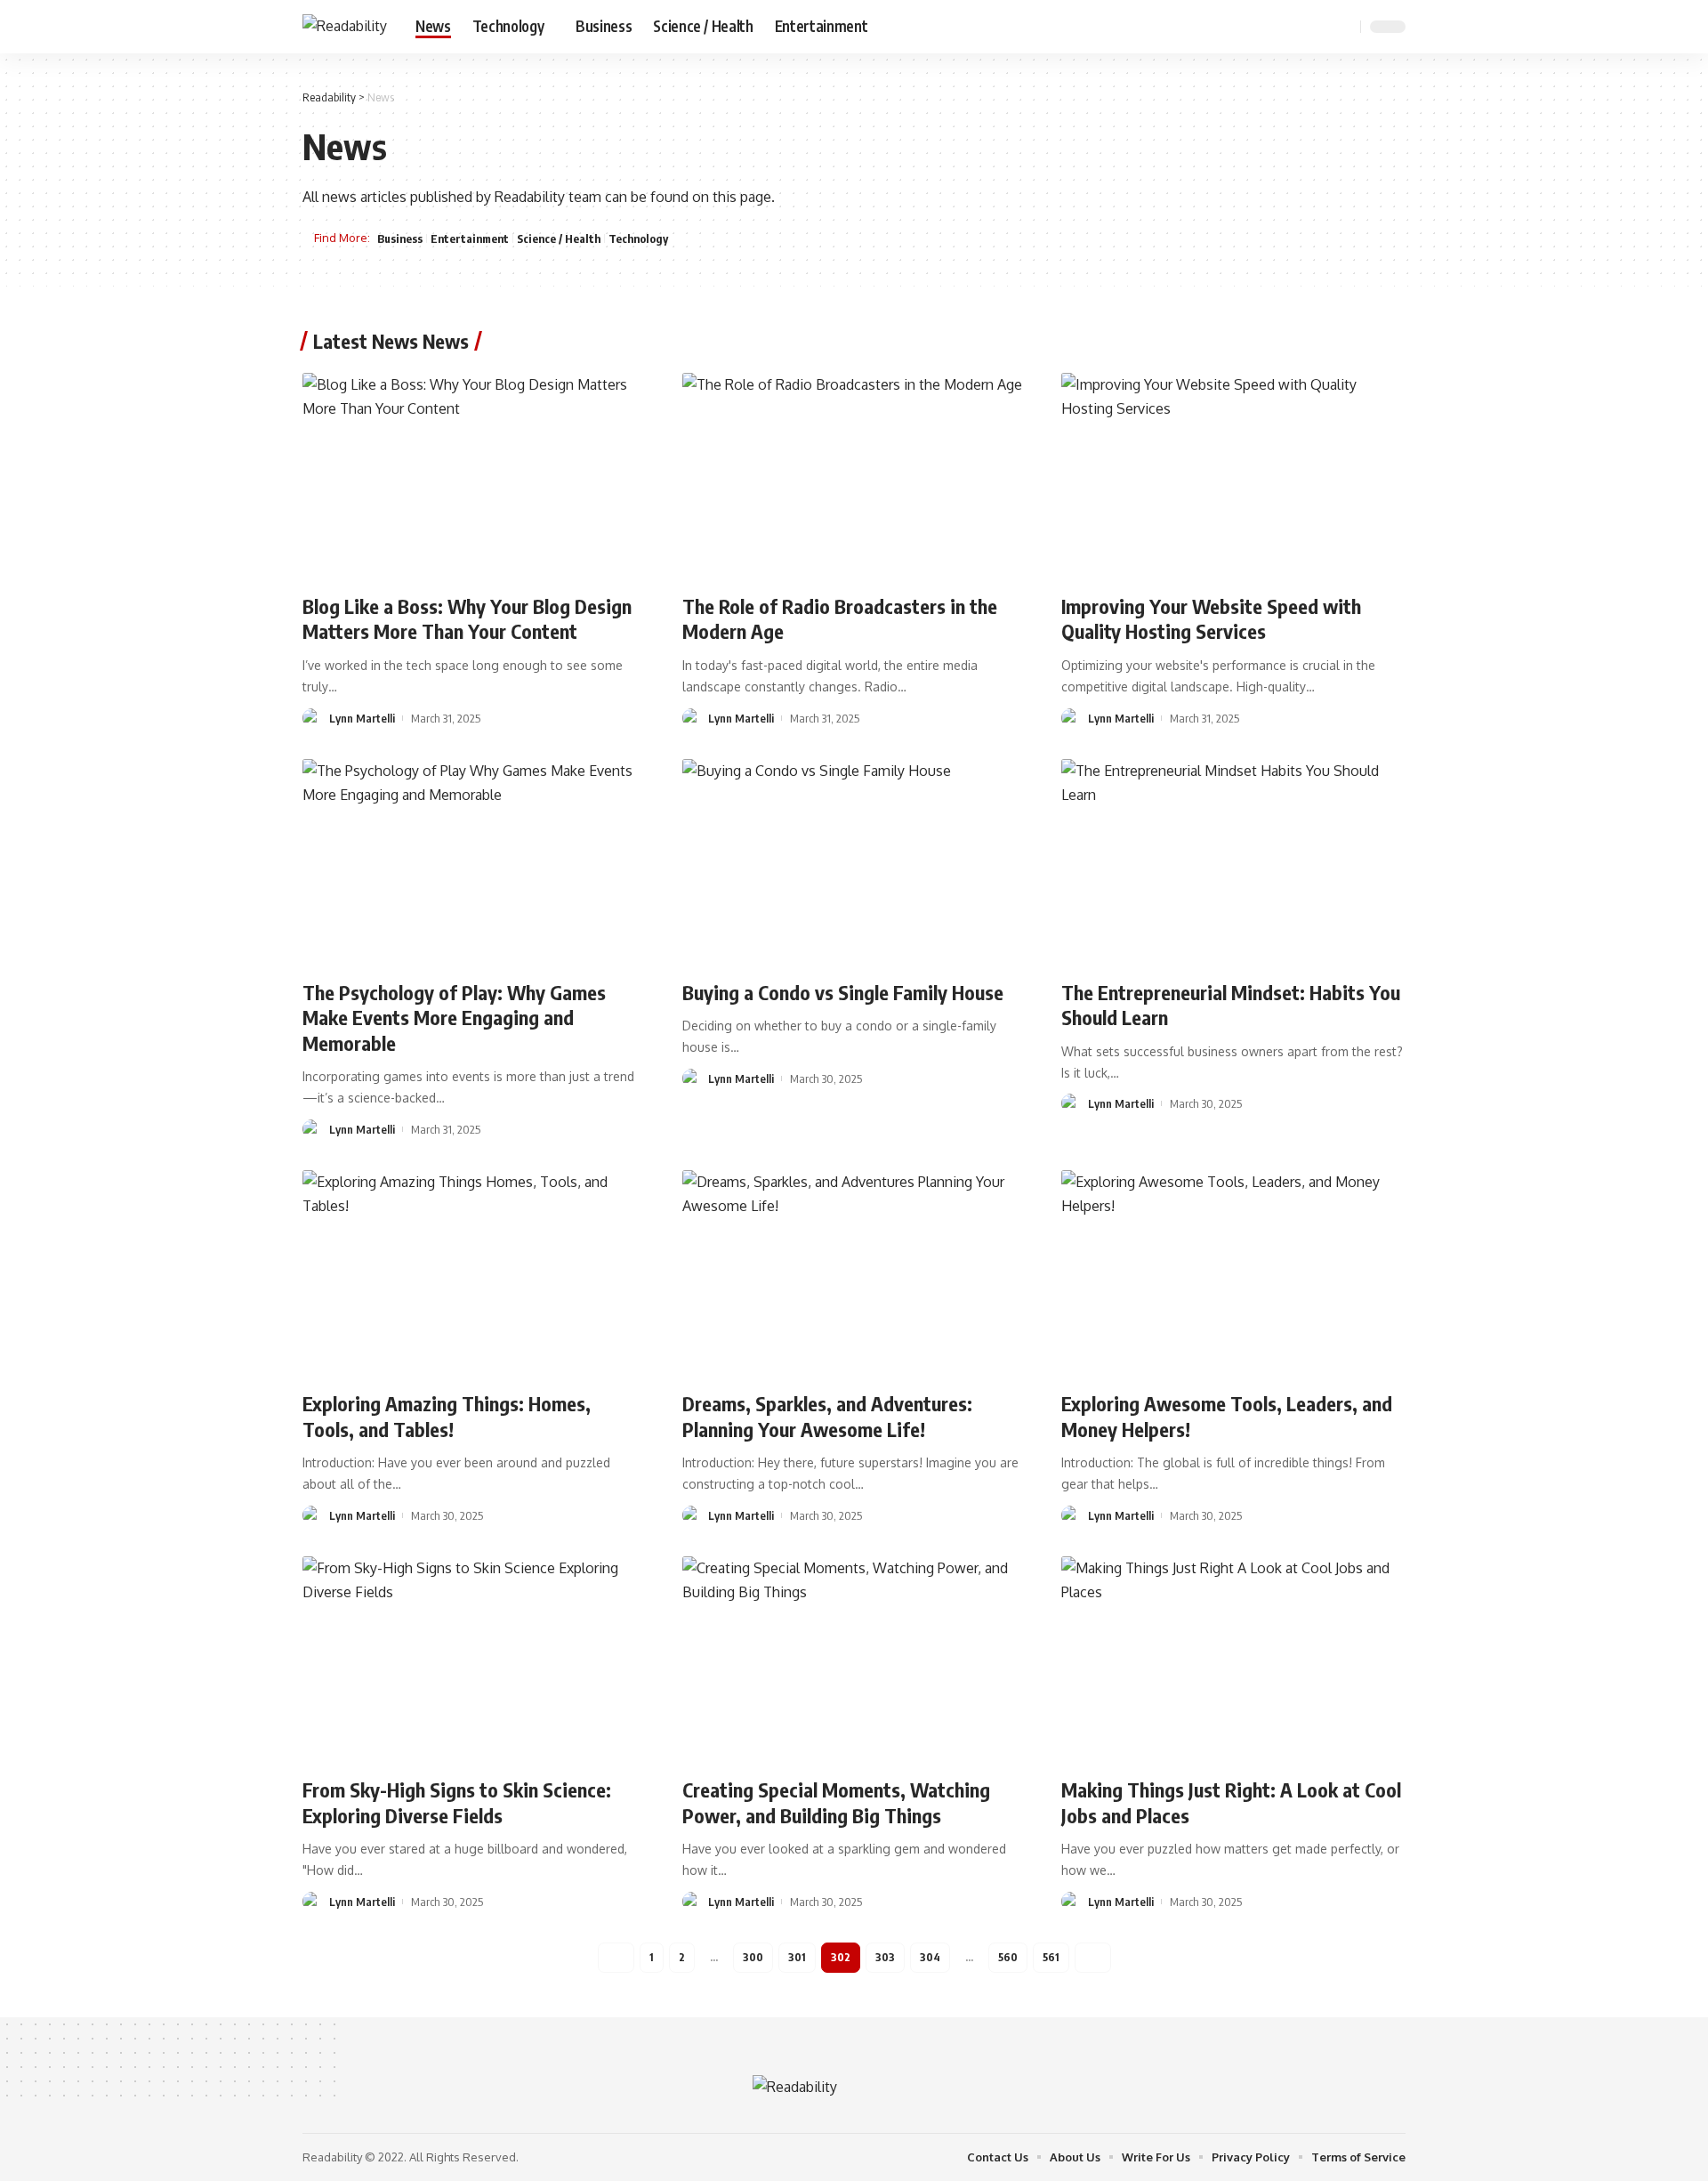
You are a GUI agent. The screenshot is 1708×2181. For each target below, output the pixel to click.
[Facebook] (1260, 26)
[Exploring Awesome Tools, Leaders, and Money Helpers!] (1233, 1273)
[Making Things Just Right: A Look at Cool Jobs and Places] (1233, 1660)
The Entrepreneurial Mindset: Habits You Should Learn (1231, 1005)
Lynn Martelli (362, 718)
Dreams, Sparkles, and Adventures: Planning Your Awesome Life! (827, 1416)
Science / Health (559, 238)
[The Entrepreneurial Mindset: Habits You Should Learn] (1233, 862)
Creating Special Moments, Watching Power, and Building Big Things (836, 1802)
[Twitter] (1279, 26)
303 (885, 1957)
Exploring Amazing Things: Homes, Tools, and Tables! (447, 1416)
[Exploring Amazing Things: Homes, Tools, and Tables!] (475, 1273)
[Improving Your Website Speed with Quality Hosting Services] (1233, 476)
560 (1008, 1957)
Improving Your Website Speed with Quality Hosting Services (1211, 619)
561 (1051, 1957)
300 (753, 1957)
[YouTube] (1299, 26)
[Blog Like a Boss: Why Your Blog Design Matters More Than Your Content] (475, 476)
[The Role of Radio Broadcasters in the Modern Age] (854, 476)
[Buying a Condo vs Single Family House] (854, 862)
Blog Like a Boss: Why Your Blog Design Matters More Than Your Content (467, 619)
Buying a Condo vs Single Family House (843, 992)
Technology (638, 238)
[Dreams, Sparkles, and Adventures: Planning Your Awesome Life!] (854, 1273)
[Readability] (345, 26)
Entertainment (470, 238)
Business (400, 238)
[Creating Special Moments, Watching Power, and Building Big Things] (854, 1660)
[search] (1344, 27)
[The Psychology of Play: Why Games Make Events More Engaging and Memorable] (475, 862)
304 (930, 1957)
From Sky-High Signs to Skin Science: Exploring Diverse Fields (457, 1802)
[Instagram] (1318, 26)
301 (797, 1957)
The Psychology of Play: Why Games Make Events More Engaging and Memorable (454, 1018)
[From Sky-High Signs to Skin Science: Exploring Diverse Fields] (475, 1660)
